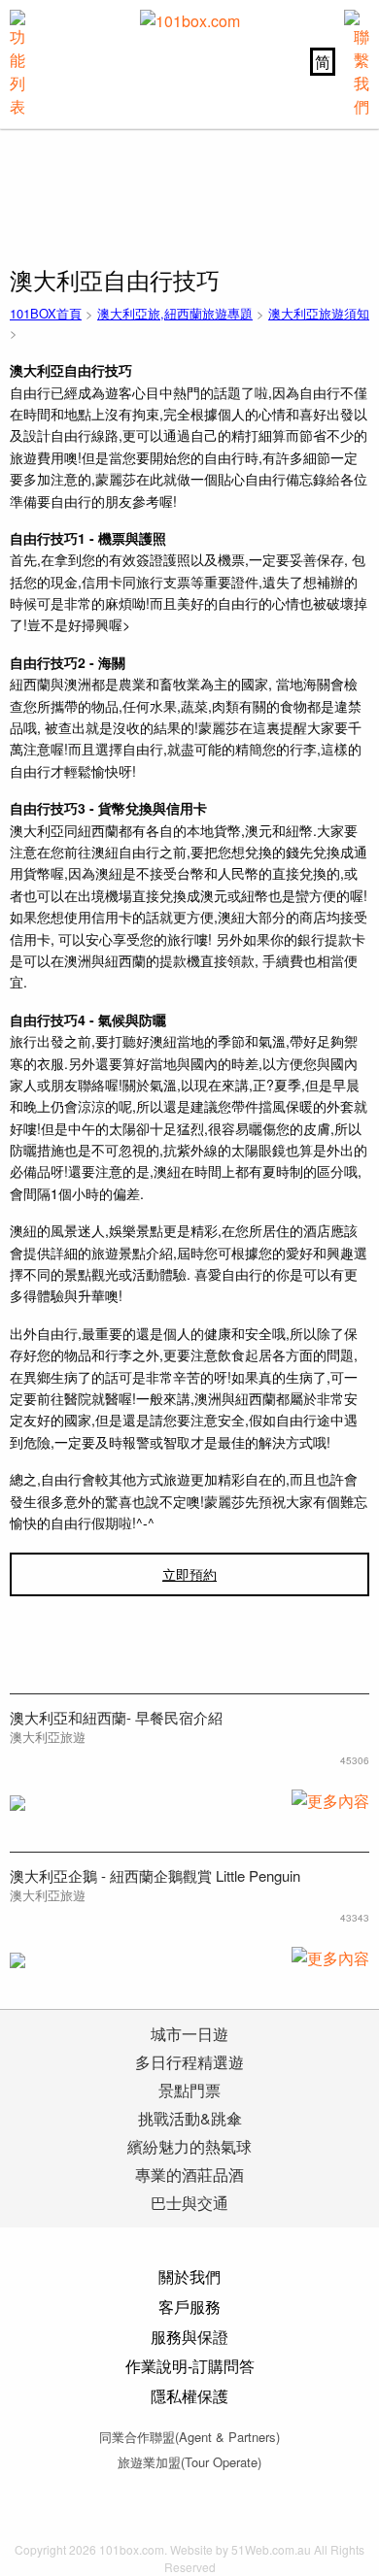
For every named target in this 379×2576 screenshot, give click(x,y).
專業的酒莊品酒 (189, 2175)
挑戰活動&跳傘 (190, 2118)
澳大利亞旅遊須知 (319, 313)
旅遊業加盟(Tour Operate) (189, 2462)
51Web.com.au (271, 2549)
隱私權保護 (189, 2396)
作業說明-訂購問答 (190, 2366)
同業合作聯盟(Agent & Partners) (189, 2437)
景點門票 (189, 2090)
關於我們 (189, 2276)
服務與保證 (189, 2337)
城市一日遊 (189, 2034)
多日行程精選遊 (189, 2062)
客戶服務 (189, 2307)
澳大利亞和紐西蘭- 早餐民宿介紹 (116, 1717)
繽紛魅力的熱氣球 (189, 2146)
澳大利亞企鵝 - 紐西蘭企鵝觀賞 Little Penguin (155, 1875)
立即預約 (189, 1574)
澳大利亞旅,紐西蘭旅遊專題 (175, 313)
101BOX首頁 (46, 313)
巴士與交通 (189, 2203)
